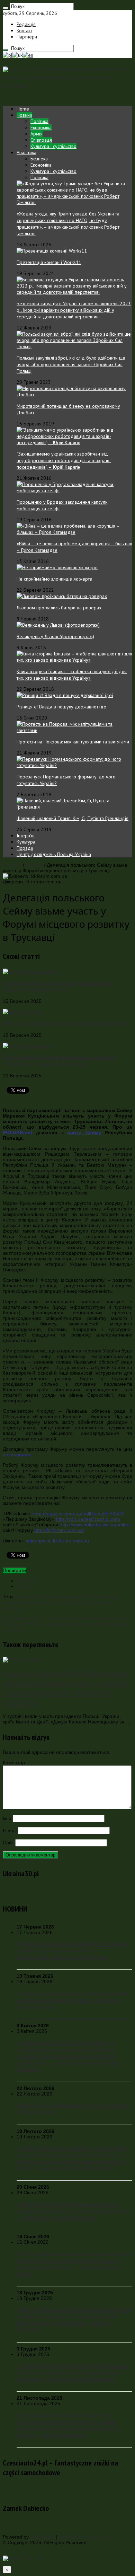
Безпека (39, 159)
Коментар (14, 1763)
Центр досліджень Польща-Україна (54, 854)
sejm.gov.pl (38, 1541)
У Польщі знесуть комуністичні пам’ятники (64, 1618)
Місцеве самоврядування (62, 1597)
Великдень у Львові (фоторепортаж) (55, 636)
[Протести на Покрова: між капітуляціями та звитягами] (74, 730)
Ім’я (7, 1818)
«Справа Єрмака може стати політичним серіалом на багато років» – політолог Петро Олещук (73, 2000)
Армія (37, 134)
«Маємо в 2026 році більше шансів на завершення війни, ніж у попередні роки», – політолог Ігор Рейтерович (74, 2211)
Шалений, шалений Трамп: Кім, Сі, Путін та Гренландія (73, 818)
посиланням (17, 1455)
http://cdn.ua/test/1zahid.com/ (88, 1519)
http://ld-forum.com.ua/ (59, 1530)
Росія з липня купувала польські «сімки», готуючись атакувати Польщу (60, 1060)
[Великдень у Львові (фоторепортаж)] (58, 625)
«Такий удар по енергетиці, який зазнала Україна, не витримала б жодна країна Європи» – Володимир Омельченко (73, 2372)
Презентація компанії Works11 (49, 262)
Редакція (26, 24)
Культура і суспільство (53, 146)
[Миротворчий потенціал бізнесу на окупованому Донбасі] (74, 395)
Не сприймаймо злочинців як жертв (54, 579)
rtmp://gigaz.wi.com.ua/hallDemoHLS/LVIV (78, 1514)
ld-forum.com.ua (71, 1541)
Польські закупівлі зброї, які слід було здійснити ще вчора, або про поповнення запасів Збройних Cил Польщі (71, 364)
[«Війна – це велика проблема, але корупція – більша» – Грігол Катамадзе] (74, 532)
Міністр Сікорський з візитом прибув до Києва (67, 1023)
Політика (39, 121)
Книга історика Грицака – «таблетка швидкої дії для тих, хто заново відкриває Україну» (72, 675)
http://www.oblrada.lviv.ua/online (94, 1525)
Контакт (24, 30)
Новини (24, 115)
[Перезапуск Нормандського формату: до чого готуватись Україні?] (74, 765)
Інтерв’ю (26, 836)
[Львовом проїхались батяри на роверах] (62, 596)
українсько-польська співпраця (38, 1602)
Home (23, 109)
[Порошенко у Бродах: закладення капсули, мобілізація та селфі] (74, 491)
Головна (12, 865)
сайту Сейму (84, 1132)
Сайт (8, 1843)
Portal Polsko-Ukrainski (84, 2537)
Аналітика (26, 152)
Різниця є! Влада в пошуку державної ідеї (62, 707)
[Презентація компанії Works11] (52, 251)
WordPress (42, 2537)
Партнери (27, 37)
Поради (25, 848)
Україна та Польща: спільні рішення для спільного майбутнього (58, 986)
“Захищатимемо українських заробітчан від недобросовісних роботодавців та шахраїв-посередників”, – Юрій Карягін (64, 460)
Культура (26, 842)
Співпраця (41, 140)
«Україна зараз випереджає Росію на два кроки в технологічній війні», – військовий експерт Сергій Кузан (73, 1950)
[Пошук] (6, 8)
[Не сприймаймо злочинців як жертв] (57, 567)
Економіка (41, 127)
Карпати (22, 1597)
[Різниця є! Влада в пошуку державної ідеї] (65, 695)
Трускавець (105, 1597)
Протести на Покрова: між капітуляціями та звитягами (73, 742)
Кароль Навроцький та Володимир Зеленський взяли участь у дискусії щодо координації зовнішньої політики (66, 1688)
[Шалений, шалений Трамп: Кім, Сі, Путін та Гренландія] (74, 807)
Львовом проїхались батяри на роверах (59, 608)
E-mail (10, 1830)
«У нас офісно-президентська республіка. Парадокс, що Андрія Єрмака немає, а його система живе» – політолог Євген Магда (74, 2264)
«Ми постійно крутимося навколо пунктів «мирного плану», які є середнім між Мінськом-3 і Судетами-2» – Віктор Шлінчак (74, 2319)
